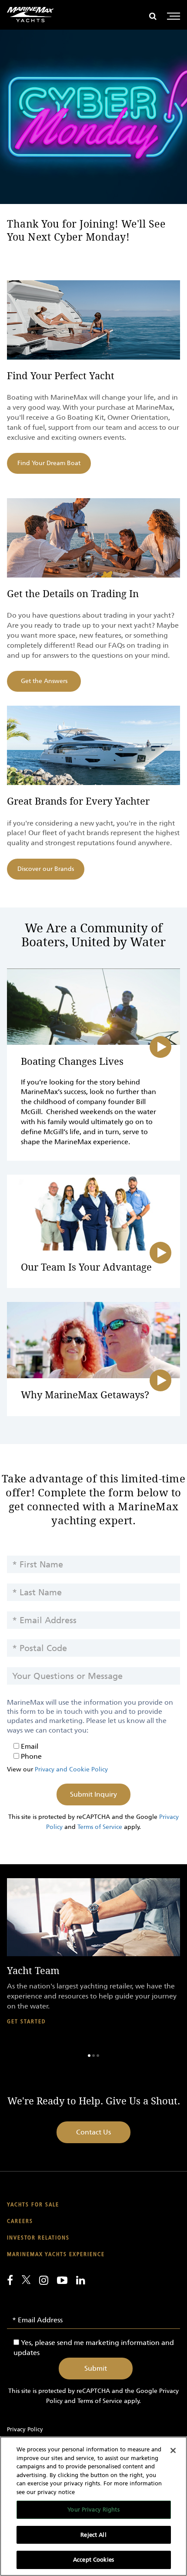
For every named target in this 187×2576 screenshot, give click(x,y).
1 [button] (89, 2056)
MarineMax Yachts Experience (56, 2255)
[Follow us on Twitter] (26, 2280)
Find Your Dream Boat (49, 463)
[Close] (173, 2450)
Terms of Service (100, 1827)
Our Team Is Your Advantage (86, 1268)
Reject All (93, 2535)
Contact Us (93, 2132)
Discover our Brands (46, 869)
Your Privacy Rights (93, 2510)
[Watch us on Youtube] (62, 2280)
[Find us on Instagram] (44, 2280)
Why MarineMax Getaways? (85, 1395)
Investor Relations (38, 2238)
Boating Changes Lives (72, 1062)
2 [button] (93, 2056)
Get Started (26, 2022)
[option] (93, 1959)
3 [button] (98, 2056)
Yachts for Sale (33, 2205)
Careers (20, 2221)
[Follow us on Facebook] (10, 2280)
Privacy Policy (25, 2429)
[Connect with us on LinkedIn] (81, 2280)
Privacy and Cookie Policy (71, 1769)
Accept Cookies (93, 2560)
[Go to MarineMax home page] (30, 15)
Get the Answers (44, 681)
